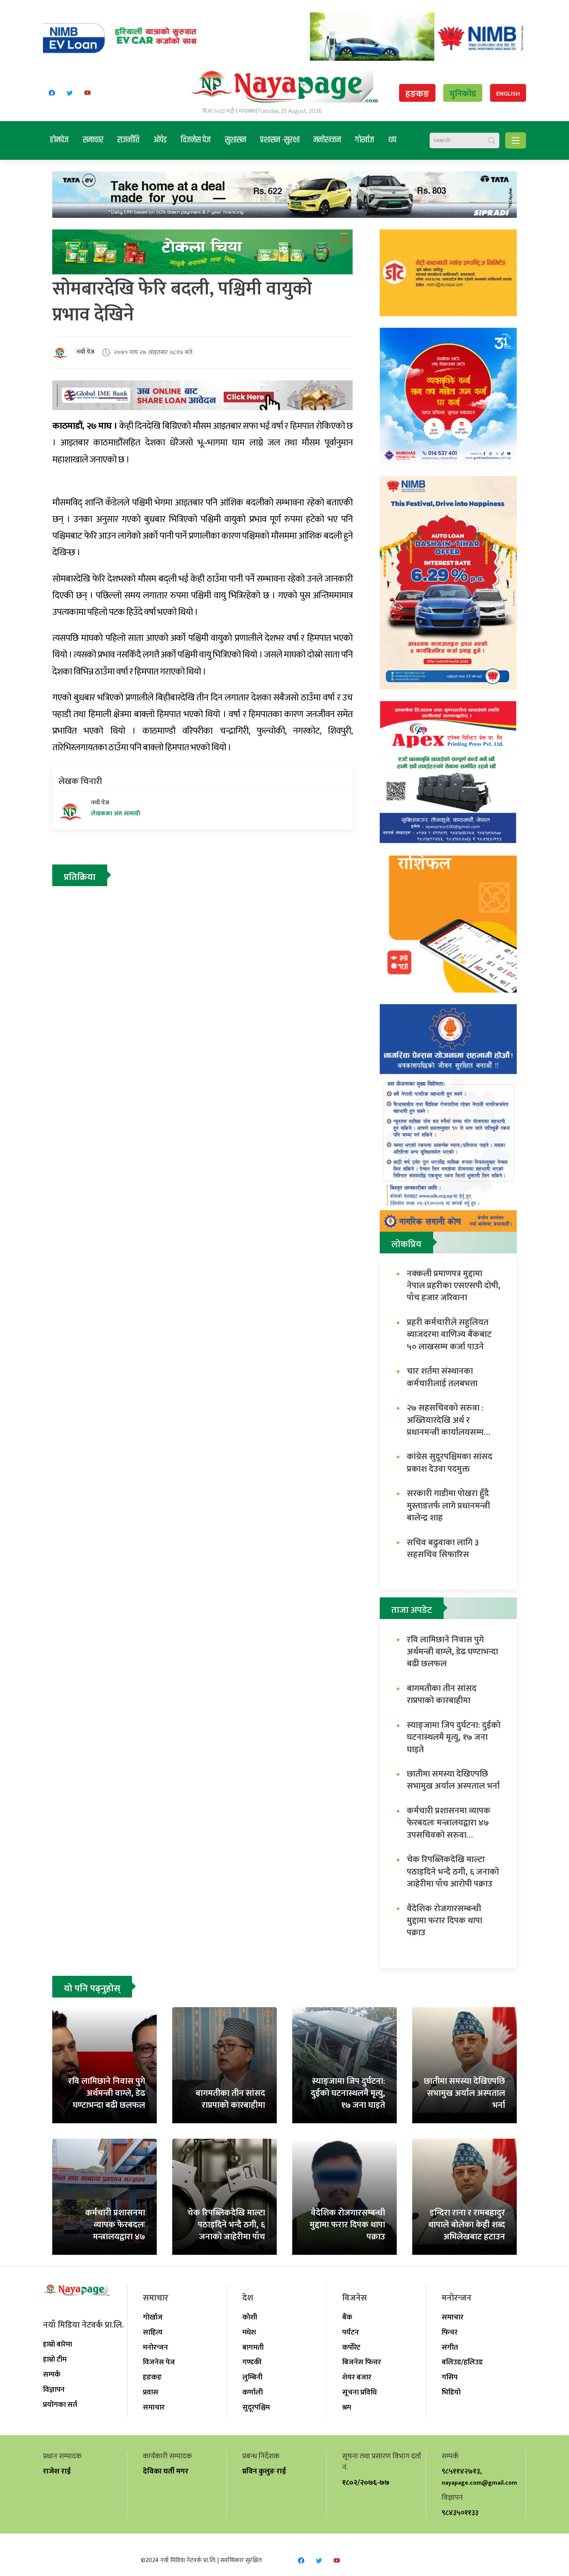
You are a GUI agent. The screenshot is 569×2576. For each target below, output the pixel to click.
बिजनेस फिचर (362, 2362)
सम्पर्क (52, 2374)
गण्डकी (252, 2362)
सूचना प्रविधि (359, 2392)
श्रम (347, 2407)
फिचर (450, 2332)
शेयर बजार (357, 2377)
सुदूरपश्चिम (256, 2407)
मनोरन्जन (327, 140)
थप (392, 140)
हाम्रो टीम (55, 2359)
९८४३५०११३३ (460, 2513)
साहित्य (153, 2332)
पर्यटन (350, 2332)
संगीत (450, 2347)
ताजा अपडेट (412, 1610)
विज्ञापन (54, 2389)
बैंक (347, 2317)
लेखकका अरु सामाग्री (116, 814)
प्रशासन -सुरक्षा (280, 140)
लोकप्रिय (406, 1244)
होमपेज (59, 140)
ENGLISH (508, 94)
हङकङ (417, 94)
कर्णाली (253, 2392)
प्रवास (151, 2392)
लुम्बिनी (252, 2377)
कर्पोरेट (351, 2347)
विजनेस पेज (196, 140)
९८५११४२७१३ (461, 2471)
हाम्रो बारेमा (57, 2344)
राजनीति (128, 140)
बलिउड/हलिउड (462, 2362)
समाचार (93, 140)
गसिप (450, 2377)
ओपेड (160, 140)
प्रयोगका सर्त (60, 2405)
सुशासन (236, 140)
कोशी (250, 2317)
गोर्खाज (365, 140)
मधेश (249, 2332)
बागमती (253, 2347)
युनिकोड (463, 94)
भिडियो (451, 2392)
